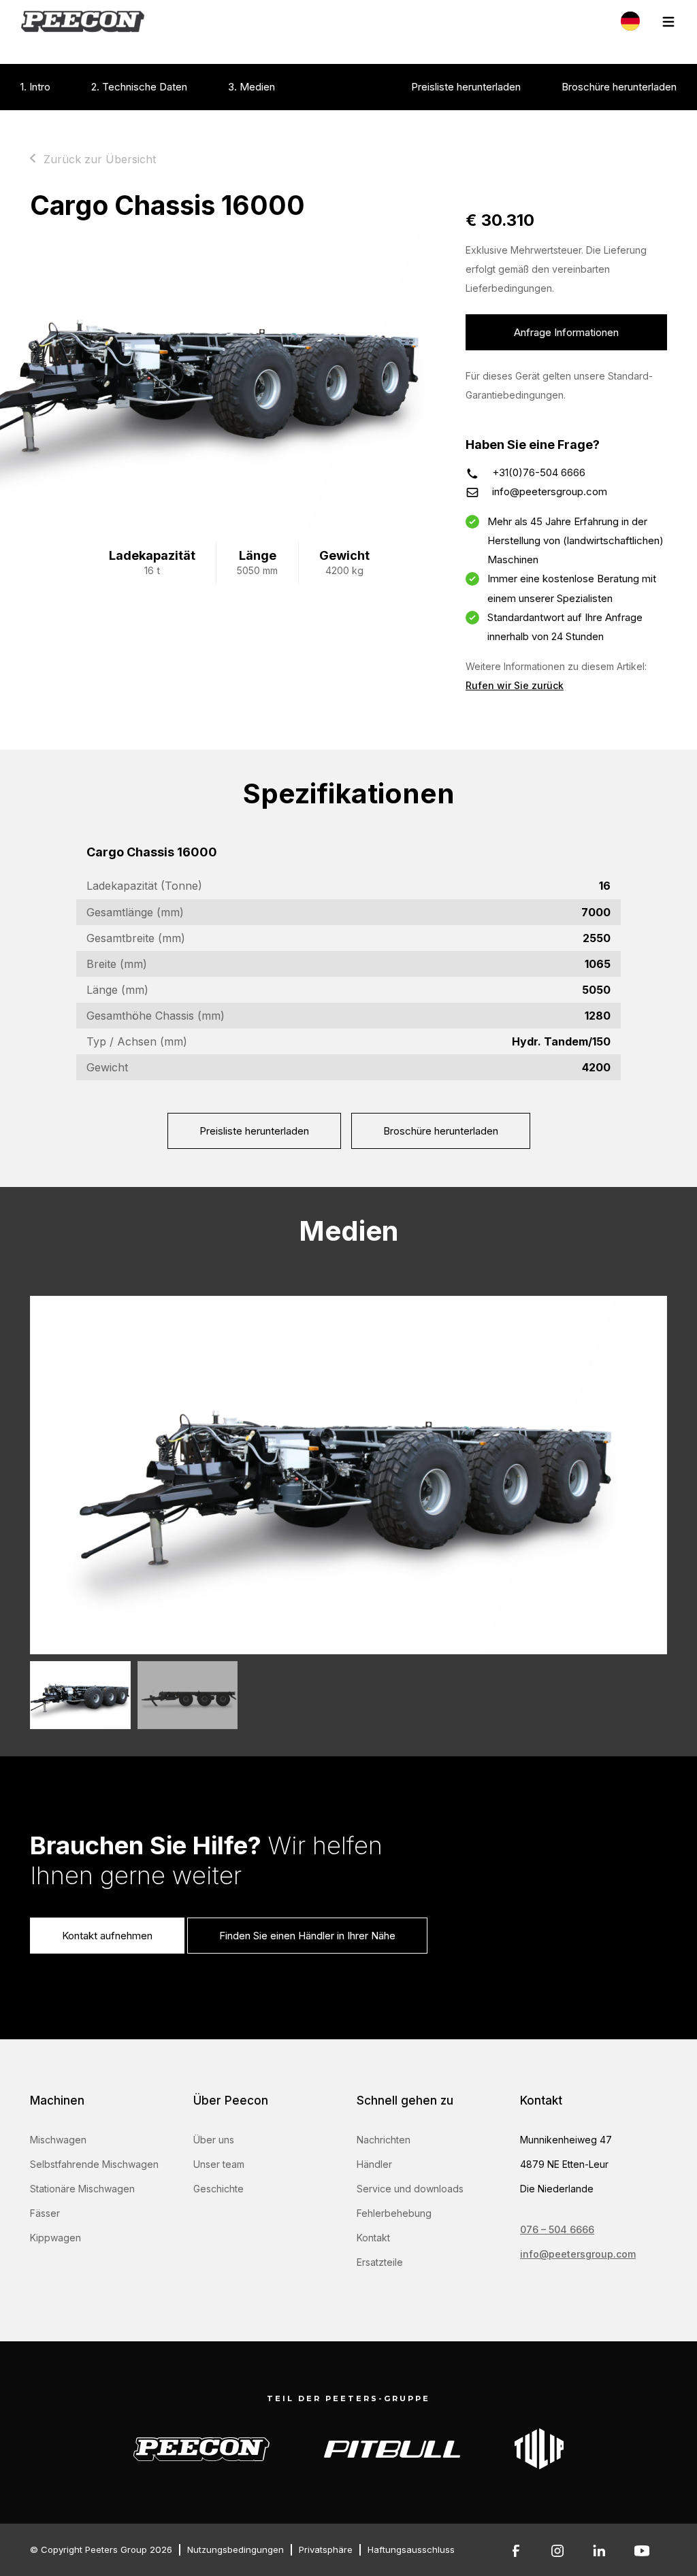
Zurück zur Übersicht (100, 159)
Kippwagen (55, 2238)
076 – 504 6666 (557, 2229)
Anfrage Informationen (566, 332)
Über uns (214, 2140)
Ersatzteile (380, 2262)
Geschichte (218, 2189)
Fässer (45, 2213)
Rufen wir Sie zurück (515, 685)
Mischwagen (58, 2140)
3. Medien (252, 87)
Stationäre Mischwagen (82, 2189)
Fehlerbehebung (394, 2213)
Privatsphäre (326, 2549)
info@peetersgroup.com (550, 491)
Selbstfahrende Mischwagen (94, 2164)
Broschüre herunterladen (619, 87)
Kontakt (373, 2238)
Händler (374, 2164)
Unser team (219, 2164)
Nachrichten (384, 2140)
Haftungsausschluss (411, 2549)
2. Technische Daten (139, 87)
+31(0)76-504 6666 (539, 472)
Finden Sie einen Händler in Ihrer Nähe (307, 1936)
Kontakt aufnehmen (107, 1936)
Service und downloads (410, 2189)
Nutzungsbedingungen (236, 2549)
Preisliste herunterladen (466, 87)
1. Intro (35, 87)
